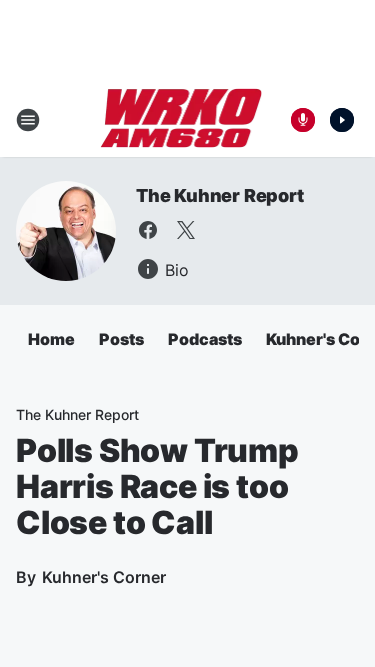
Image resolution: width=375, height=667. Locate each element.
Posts (121, 339)
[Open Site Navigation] (28, 120)
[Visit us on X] (186, 230)
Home (51, 339)
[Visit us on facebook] (148, 230)
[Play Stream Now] (342, 120)
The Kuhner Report (220, 195)
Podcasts (205, 339)
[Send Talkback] (303, 120)
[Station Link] (181, 120)
